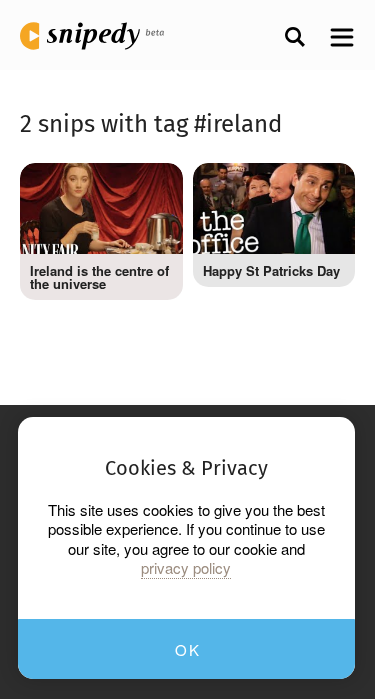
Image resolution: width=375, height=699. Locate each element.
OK (187, 649)
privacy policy (186, 568)
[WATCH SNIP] (153, 188)
